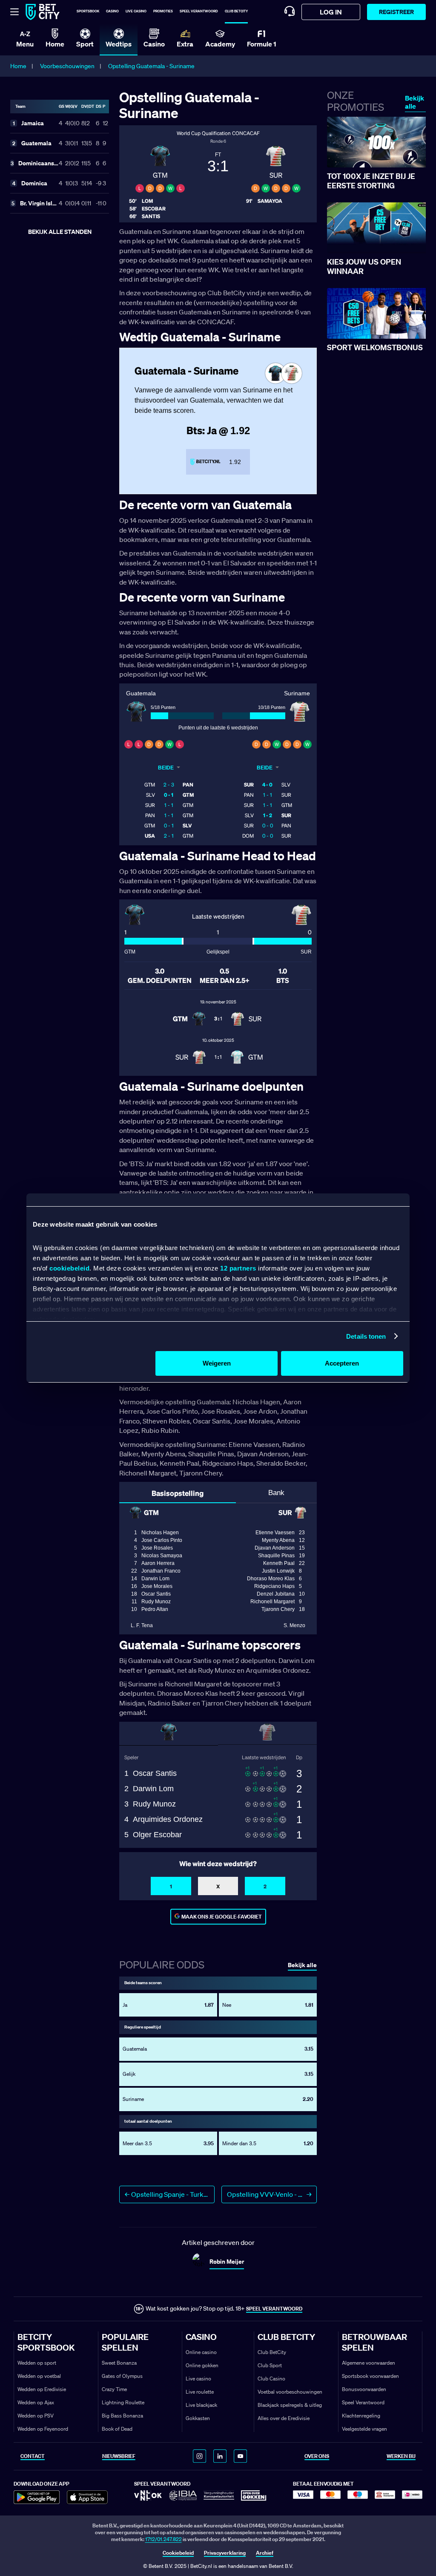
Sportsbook (88, 11)
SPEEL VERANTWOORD (274, 2309)
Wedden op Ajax (36, 2402)
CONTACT (33, 2456)
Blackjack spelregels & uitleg (290, 2405)
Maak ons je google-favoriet (222, 1917)
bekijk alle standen (60, 232)
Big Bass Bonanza (122, 2416)
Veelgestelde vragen (364, 2429)
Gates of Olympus (122, 2376)
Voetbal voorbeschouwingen (290, 2392)
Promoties (163, 11)
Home (18, 66)
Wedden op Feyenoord (43, 2429)
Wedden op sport (37, 2363)
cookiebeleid (69, 1268)
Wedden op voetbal (39, 2376)
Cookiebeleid (178, 2553)
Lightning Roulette (123, 2402)
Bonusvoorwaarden (364, 2389)
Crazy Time (114, 2389)
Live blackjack (201, 2405)
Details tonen (366, 1336)
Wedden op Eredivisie (42, 2389)
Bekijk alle (414, 102)
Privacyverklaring (225, 2553)
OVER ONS (317, 2456)
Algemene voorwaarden (369, 2363)
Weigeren (217, 1363)
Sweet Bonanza (119, 2363)
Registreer (396, 12)
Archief (265, 2553)
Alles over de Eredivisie (284, 2418)
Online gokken (202, 2365)
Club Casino (271, 2379)
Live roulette (200, 2392)
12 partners (238, 1268)
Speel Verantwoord (363, 2402)
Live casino (136, 11)
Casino (112, 11)
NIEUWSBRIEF (119, 2456)
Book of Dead (117, 2429)
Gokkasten (198, 2418)
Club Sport (270, 2365)
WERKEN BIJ (401, 2456)
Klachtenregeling (361, 2416)
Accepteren (342, 1363)
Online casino (201, 2352)
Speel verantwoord (199, 11)
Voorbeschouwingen (67, 66)
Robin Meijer (227, 2261)
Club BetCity (236, 11)
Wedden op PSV (36, 2416)
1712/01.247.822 (163, 2539)
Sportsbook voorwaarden (370, 2376)
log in (331, 12)
